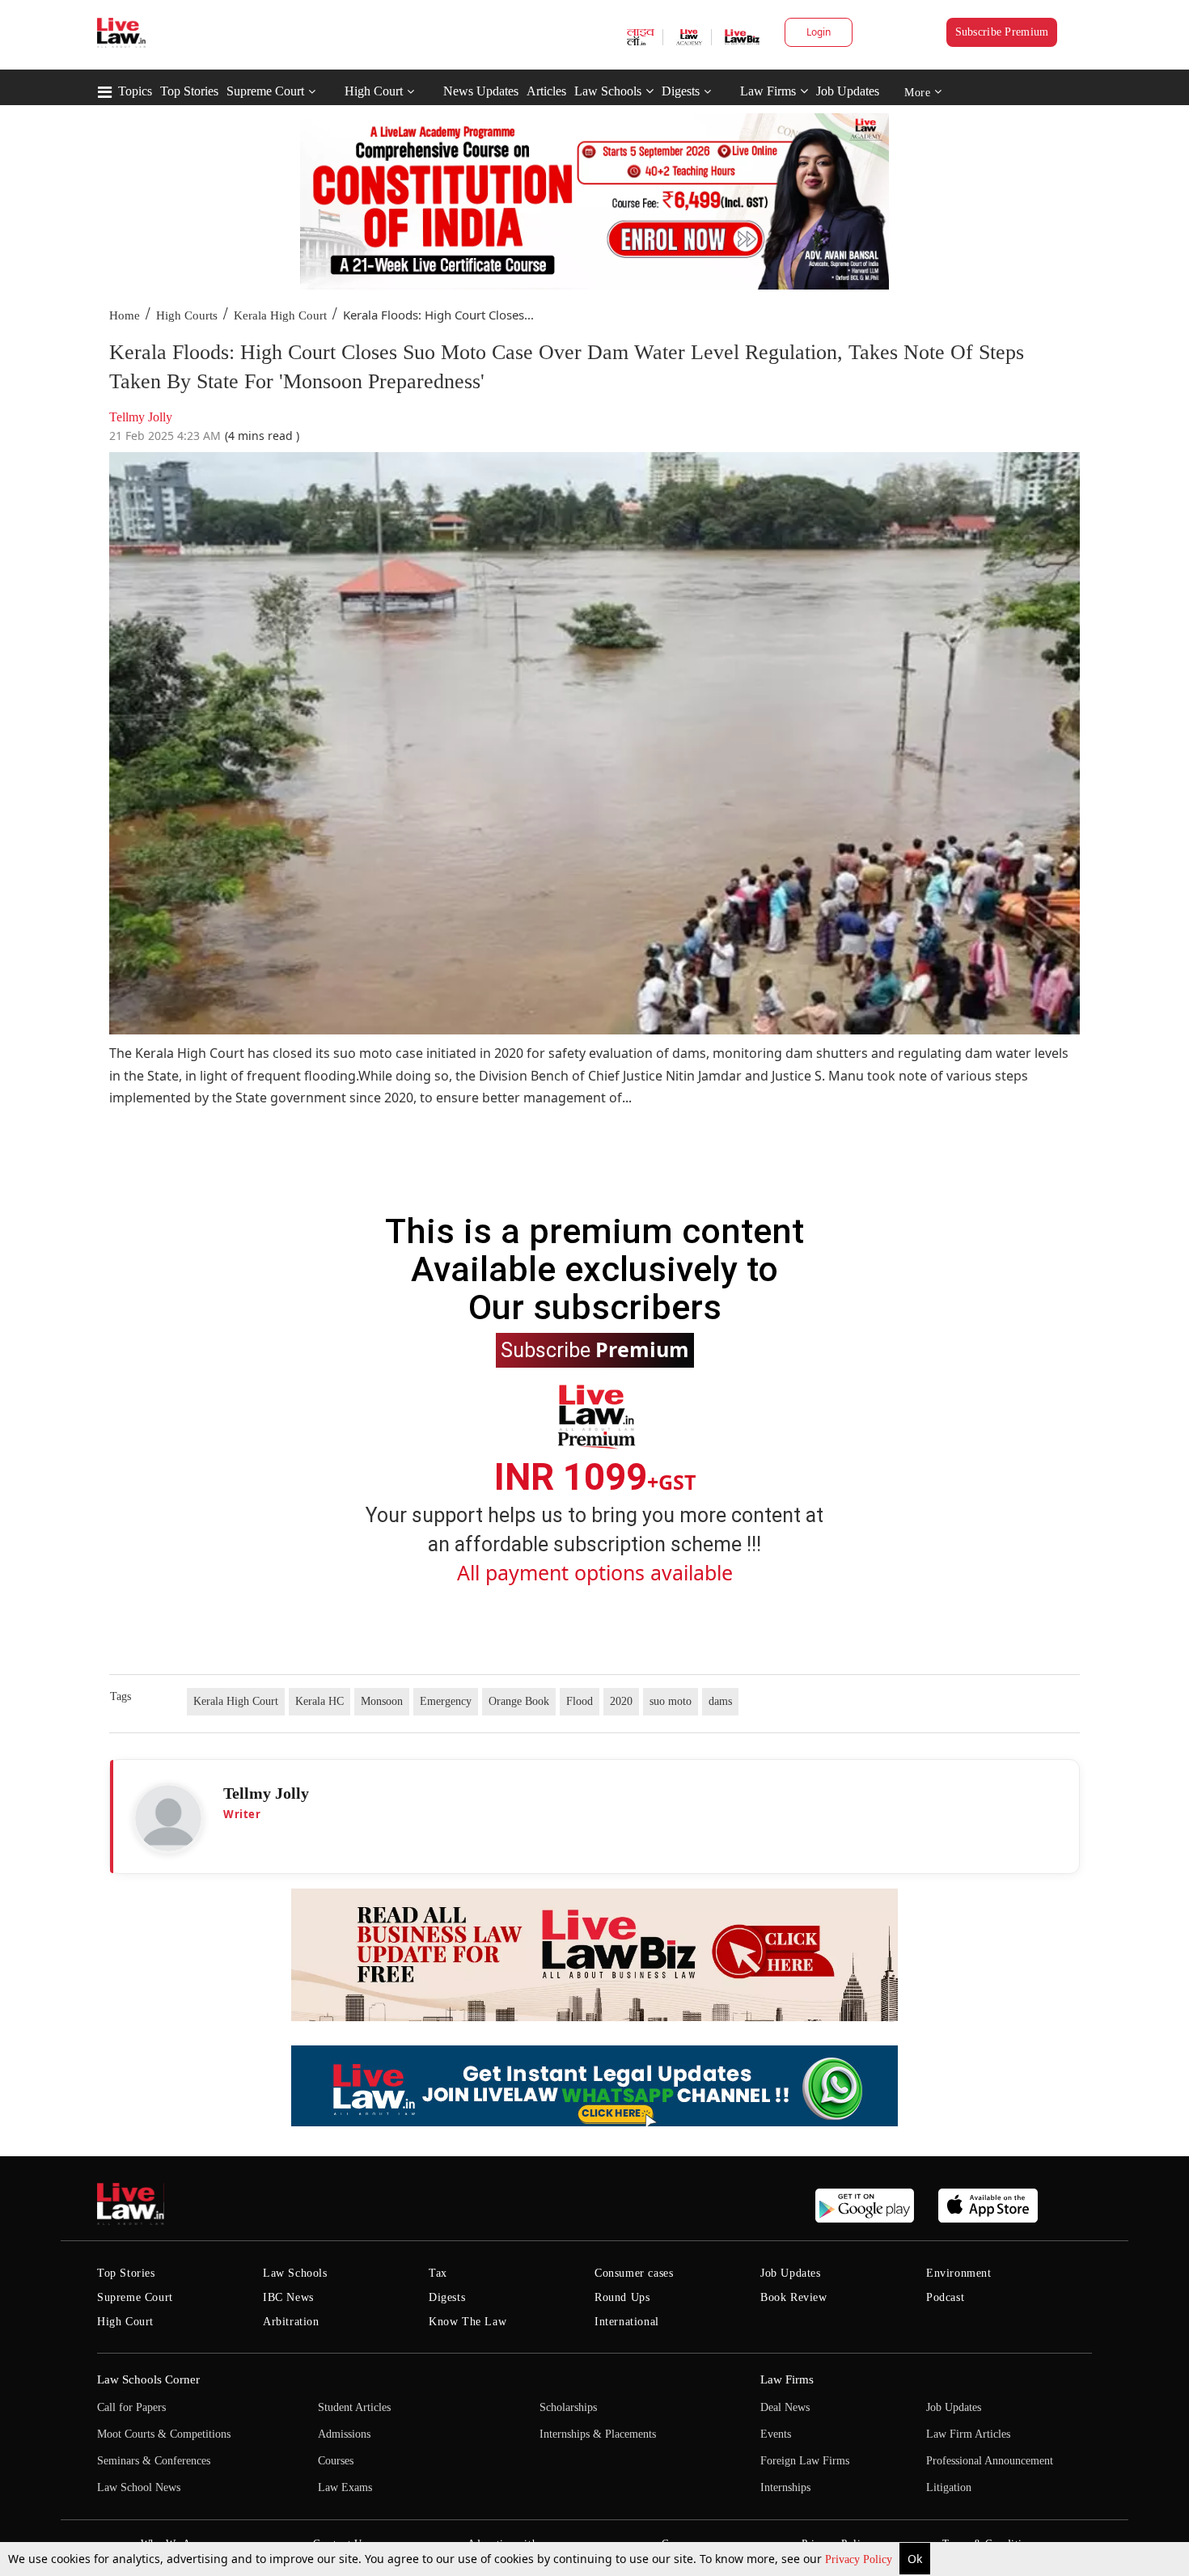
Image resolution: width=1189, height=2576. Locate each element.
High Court (374, 91)
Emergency (446, 1701)
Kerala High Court (280, 315)
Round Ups (622, 2297)
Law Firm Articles (968, 2434)
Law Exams (345, 2487)
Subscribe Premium (1002, 32)
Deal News (785, 2407)
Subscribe (595, 1349)
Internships (785, 2487)
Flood (580, 1701)
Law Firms (768, 91)
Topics (135, 91)
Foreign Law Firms (805, 2461)
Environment (959, 2273)
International (627, 2322)
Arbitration (291, 2322)
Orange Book (519, 1701)
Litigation (949, 2487)
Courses (336, 2461)
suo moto (671, 1701)
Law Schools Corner (148, 2379)
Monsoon (382, 1701)
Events (776, 2434)
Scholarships (568, 2407)
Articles (546, 91)
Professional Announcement (990, 2461)
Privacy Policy (860, 2559)
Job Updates (848, 91)
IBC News (288, 2297)
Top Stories (189, 91)
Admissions (344, 2434)
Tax (438, 2273)
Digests (681, 91)
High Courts (187, 315)
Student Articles (354, 2407)
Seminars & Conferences (154, 2461)
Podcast (945, 2297)
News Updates (481, 91)
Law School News (139, 2487)
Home (125, 315)
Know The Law (468, 2322)
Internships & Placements (598, 2434)
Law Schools (608, 91)
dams (720, 1701)
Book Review (794, 2297)
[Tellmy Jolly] (168, 1818)
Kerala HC (319, 1701)
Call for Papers (131, 2407)
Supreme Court (265, 91)
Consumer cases (634, 2273)
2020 (621, 1701)
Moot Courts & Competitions (164, 2434)
